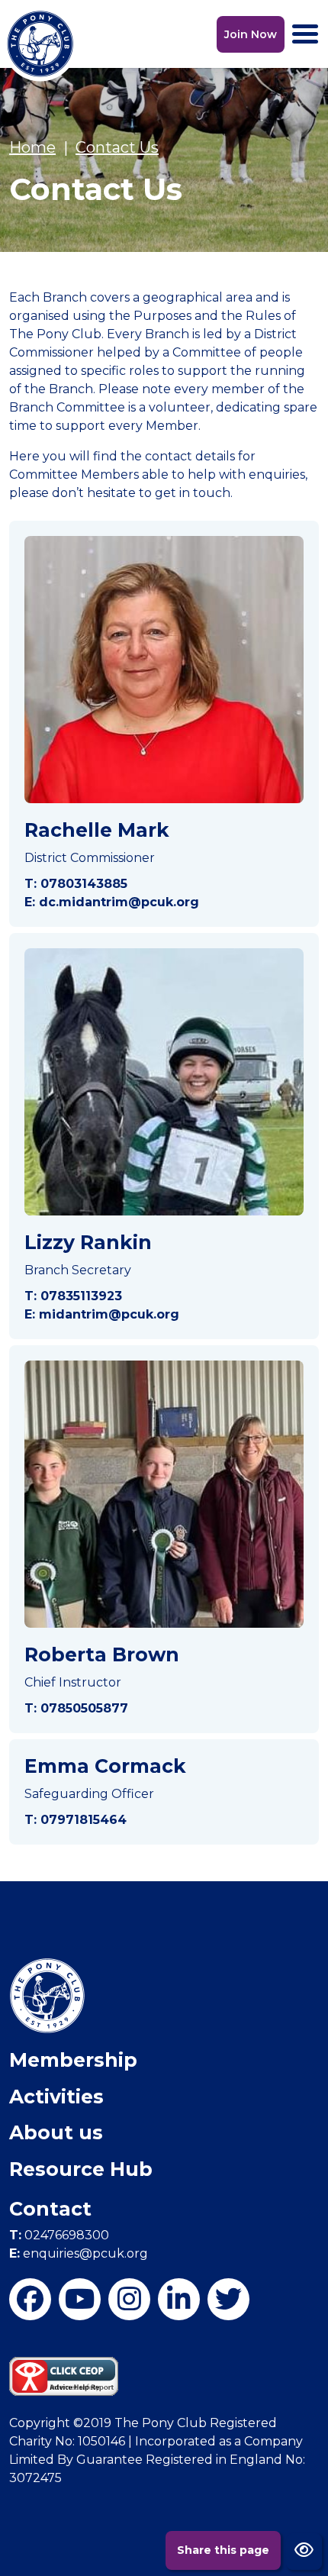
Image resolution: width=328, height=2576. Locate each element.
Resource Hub (81, 2169)
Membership (73, 2060)
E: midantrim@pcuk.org (102, 1314)
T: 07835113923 (73, 1296)
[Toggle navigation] (305, 34)
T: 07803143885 (76, 884)
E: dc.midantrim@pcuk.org (112, 902)
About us (56, 2132)
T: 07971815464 (76, 1820)
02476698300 (59, 2235)
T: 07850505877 (76, 1708)
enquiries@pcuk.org (79, 2253)
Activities (56, 2097)
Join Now (251, 34)
